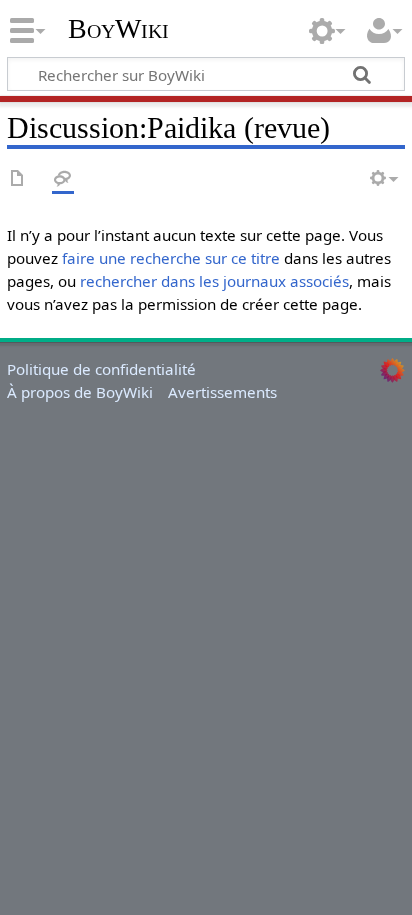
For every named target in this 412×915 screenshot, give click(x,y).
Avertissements (222, 392)
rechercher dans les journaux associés (214, 281)
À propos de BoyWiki (80, 392)
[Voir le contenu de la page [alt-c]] (18, 179)
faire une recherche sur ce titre (171, 258)
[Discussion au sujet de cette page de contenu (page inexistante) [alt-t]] (63, 179)
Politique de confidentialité (101, 369)
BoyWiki (118, 29)
